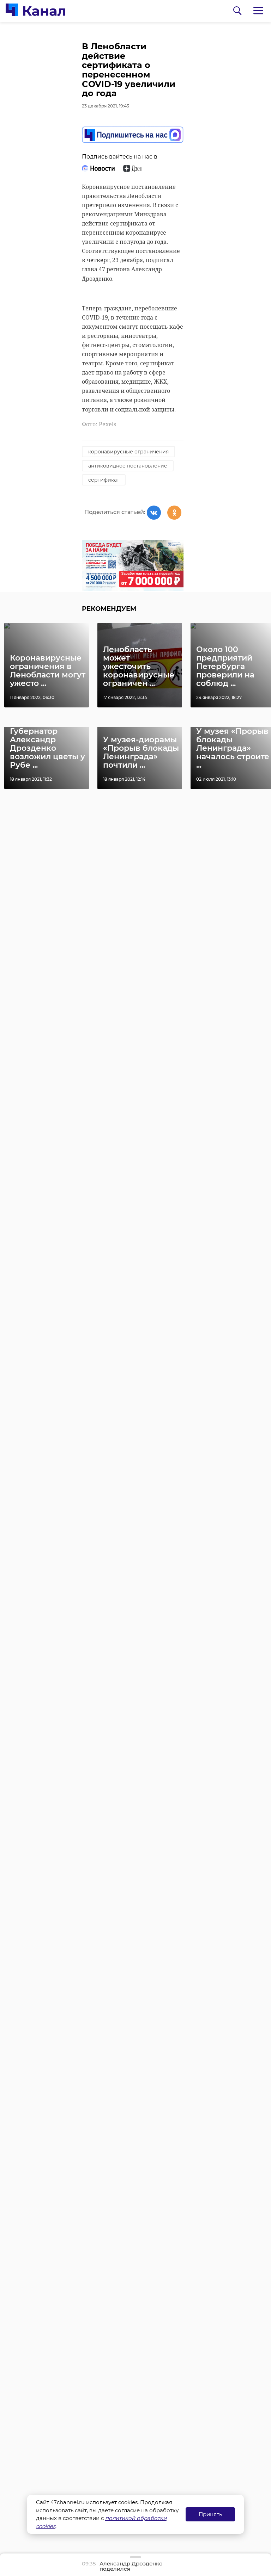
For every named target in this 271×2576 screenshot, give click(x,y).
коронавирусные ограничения (128, 452)
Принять (210, 2514)
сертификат (104, 480)
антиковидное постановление (128, 466)
